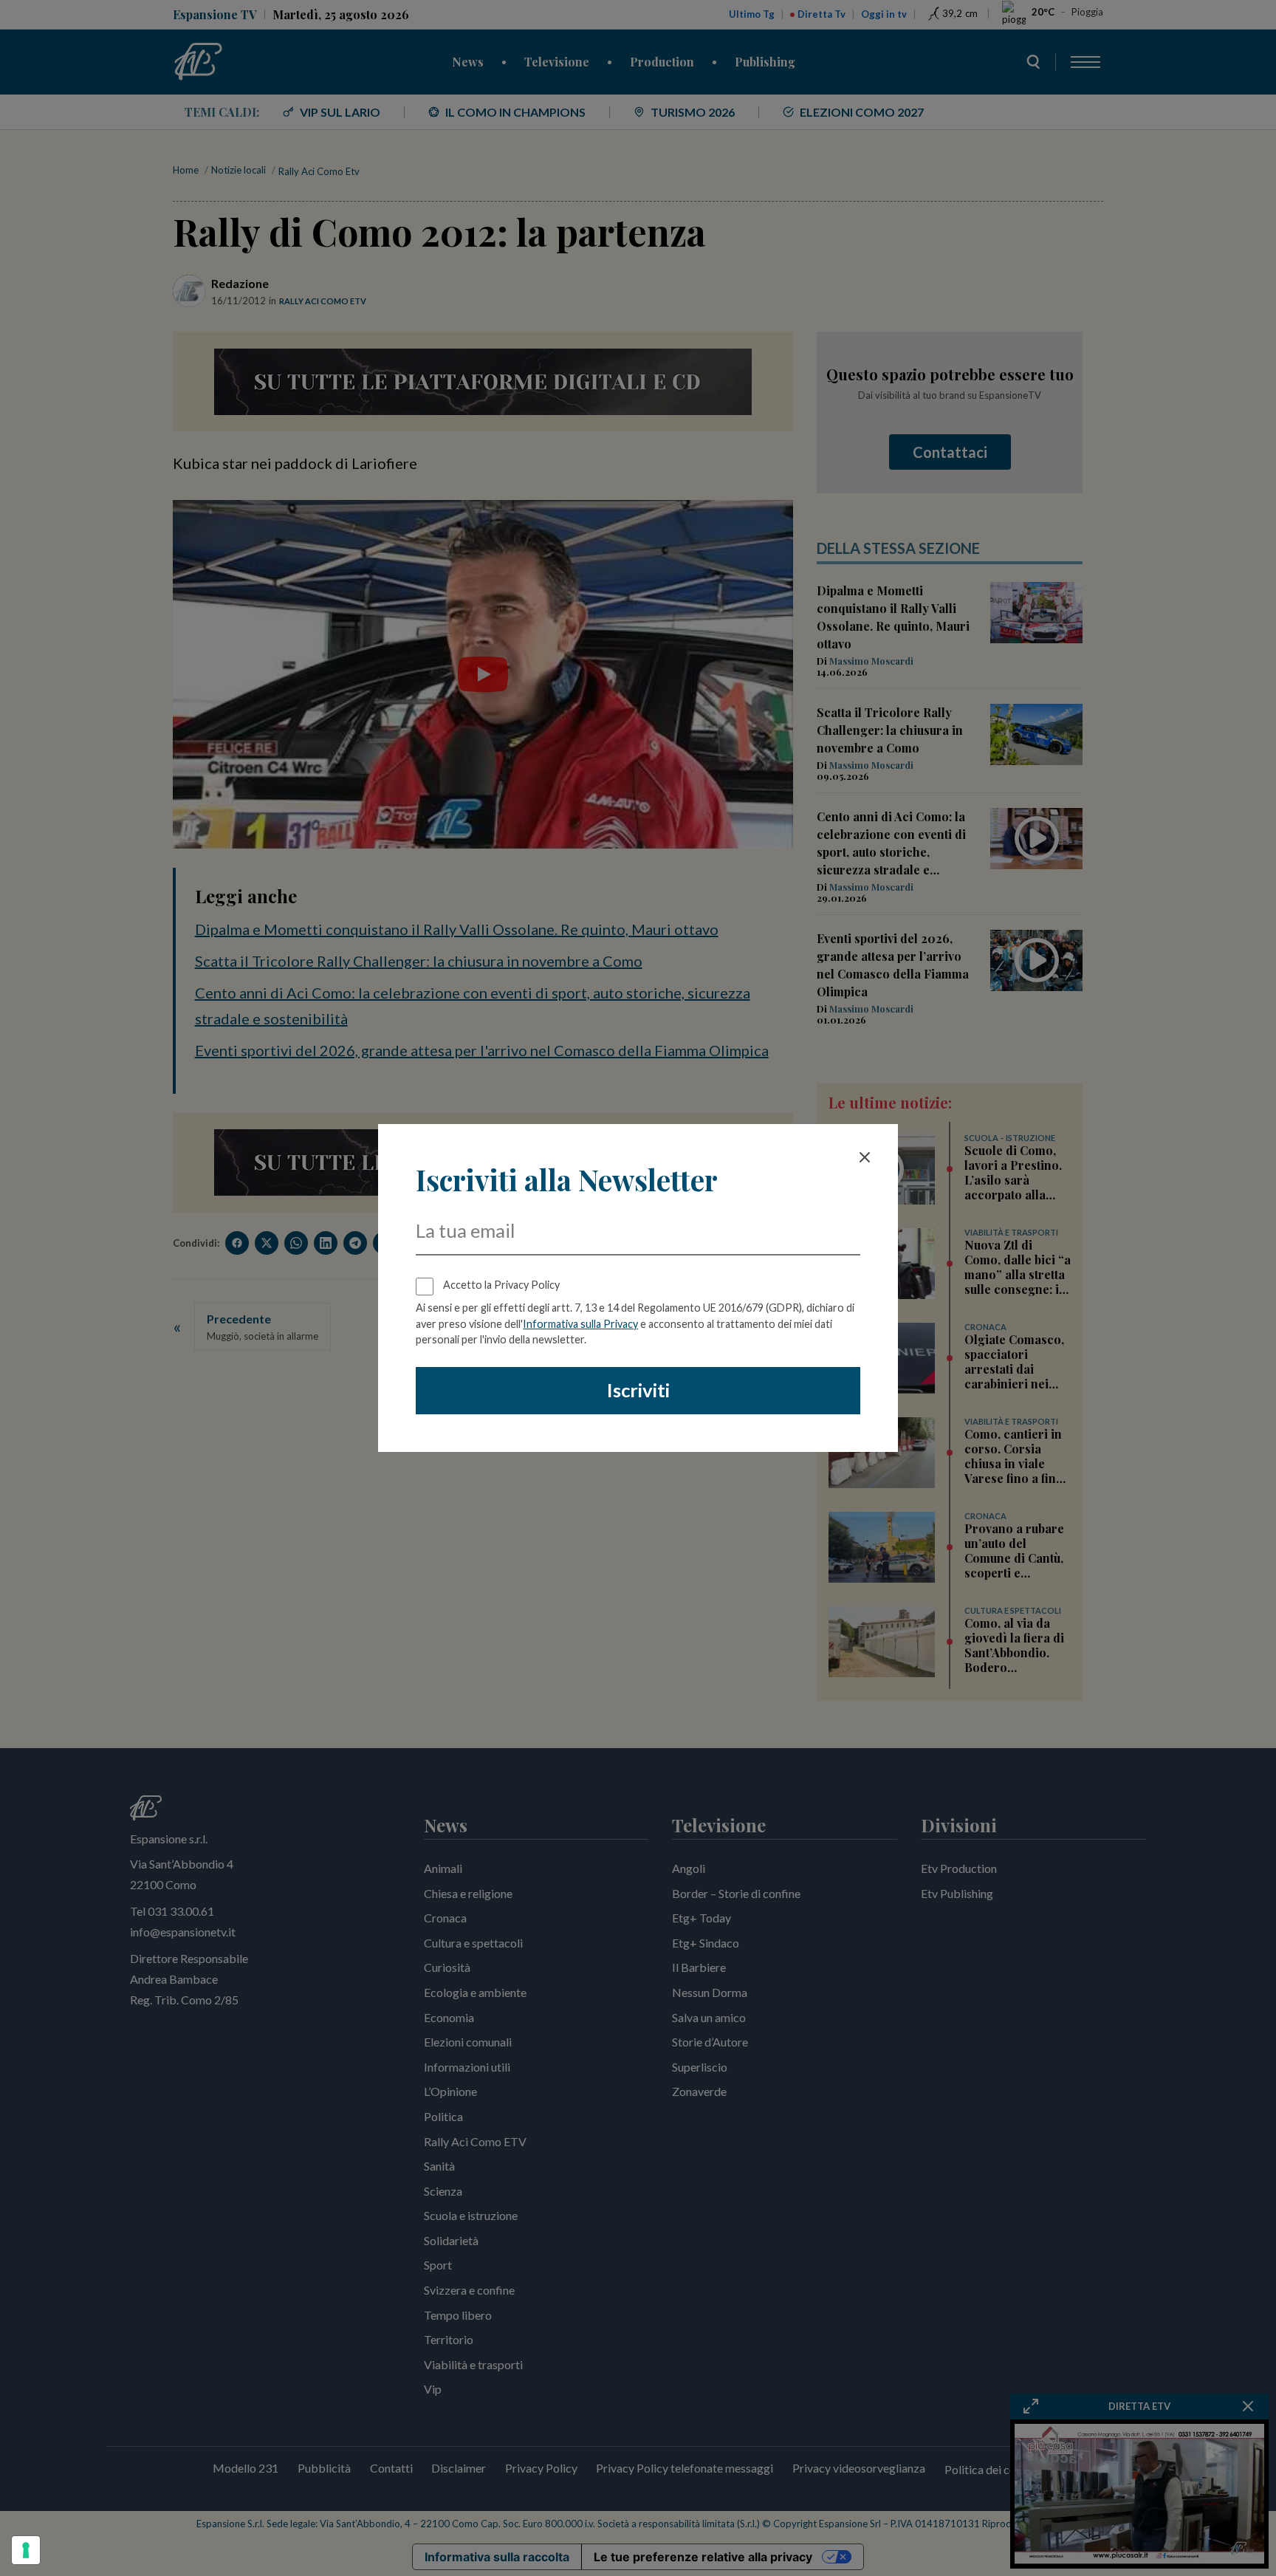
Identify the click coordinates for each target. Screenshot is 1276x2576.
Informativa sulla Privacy (580, 1324)
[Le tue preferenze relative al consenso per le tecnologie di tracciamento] (26, 2550)
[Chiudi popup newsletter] (865, 1157)
